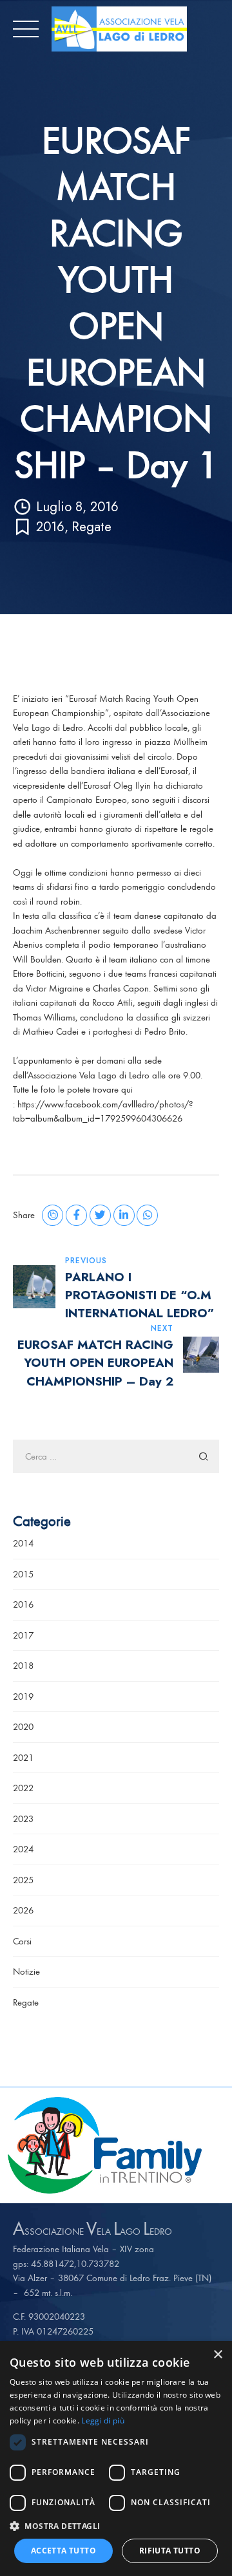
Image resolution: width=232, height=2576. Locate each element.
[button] (116, 2526)
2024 (23, 1849)
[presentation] (10, 2145)
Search (204, 1457)
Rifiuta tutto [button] (170, 2551)
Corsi (22, 1941)
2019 (23, 1696)
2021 (23, 1757)
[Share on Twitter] (100, 1215)
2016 (50, 527)
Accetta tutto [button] (63, 2551)
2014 (23, 1543)
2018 (23, 1665)
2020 (23, 1726)
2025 (23, 1880)
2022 (23, 1788)
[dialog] (116, 2458)
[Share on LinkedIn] (124, 1215)
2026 (23, 1910)
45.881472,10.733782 (75, 2263)
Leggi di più (103, 2421)
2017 (23, 1635)
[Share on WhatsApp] (147, 1215)
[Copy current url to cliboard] (53, 1215)
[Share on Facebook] (76, 1215)
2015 (23, 1574)
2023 (23, 1819)
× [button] (217, 2355)
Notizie (26, 1971)
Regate (92, 527)
